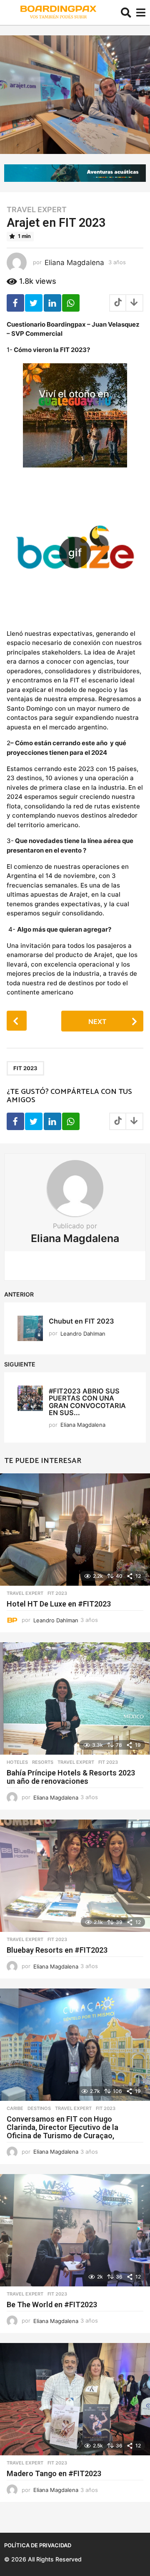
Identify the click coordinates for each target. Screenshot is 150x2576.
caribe (15, 2108)
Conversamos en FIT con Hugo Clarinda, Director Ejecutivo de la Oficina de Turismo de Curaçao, (62, 2127)
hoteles (17, 1762)
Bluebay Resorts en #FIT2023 (57, 1950)
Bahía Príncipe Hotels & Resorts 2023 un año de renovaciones (71, 1777)
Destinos (39, 2108)
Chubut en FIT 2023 (81, 1321)
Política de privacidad (38, 2545)
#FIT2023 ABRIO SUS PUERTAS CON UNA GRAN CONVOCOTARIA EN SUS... (87, 1402)
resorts (43, 1762)
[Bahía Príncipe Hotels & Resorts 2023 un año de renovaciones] (75, 1698)
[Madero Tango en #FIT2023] (75, 2399)
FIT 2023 (25, 1068)
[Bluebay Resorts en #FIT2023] (75, 1876)
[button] (126, 12)
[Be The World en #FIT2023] (75, 2230)
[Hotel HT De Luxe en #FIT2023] (75, 1530)
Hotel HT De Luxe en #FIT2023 (59, 1604)
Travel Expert (37, 210)
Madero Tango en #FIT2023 (54, 2473)
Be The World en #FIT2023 (52, 2305)
